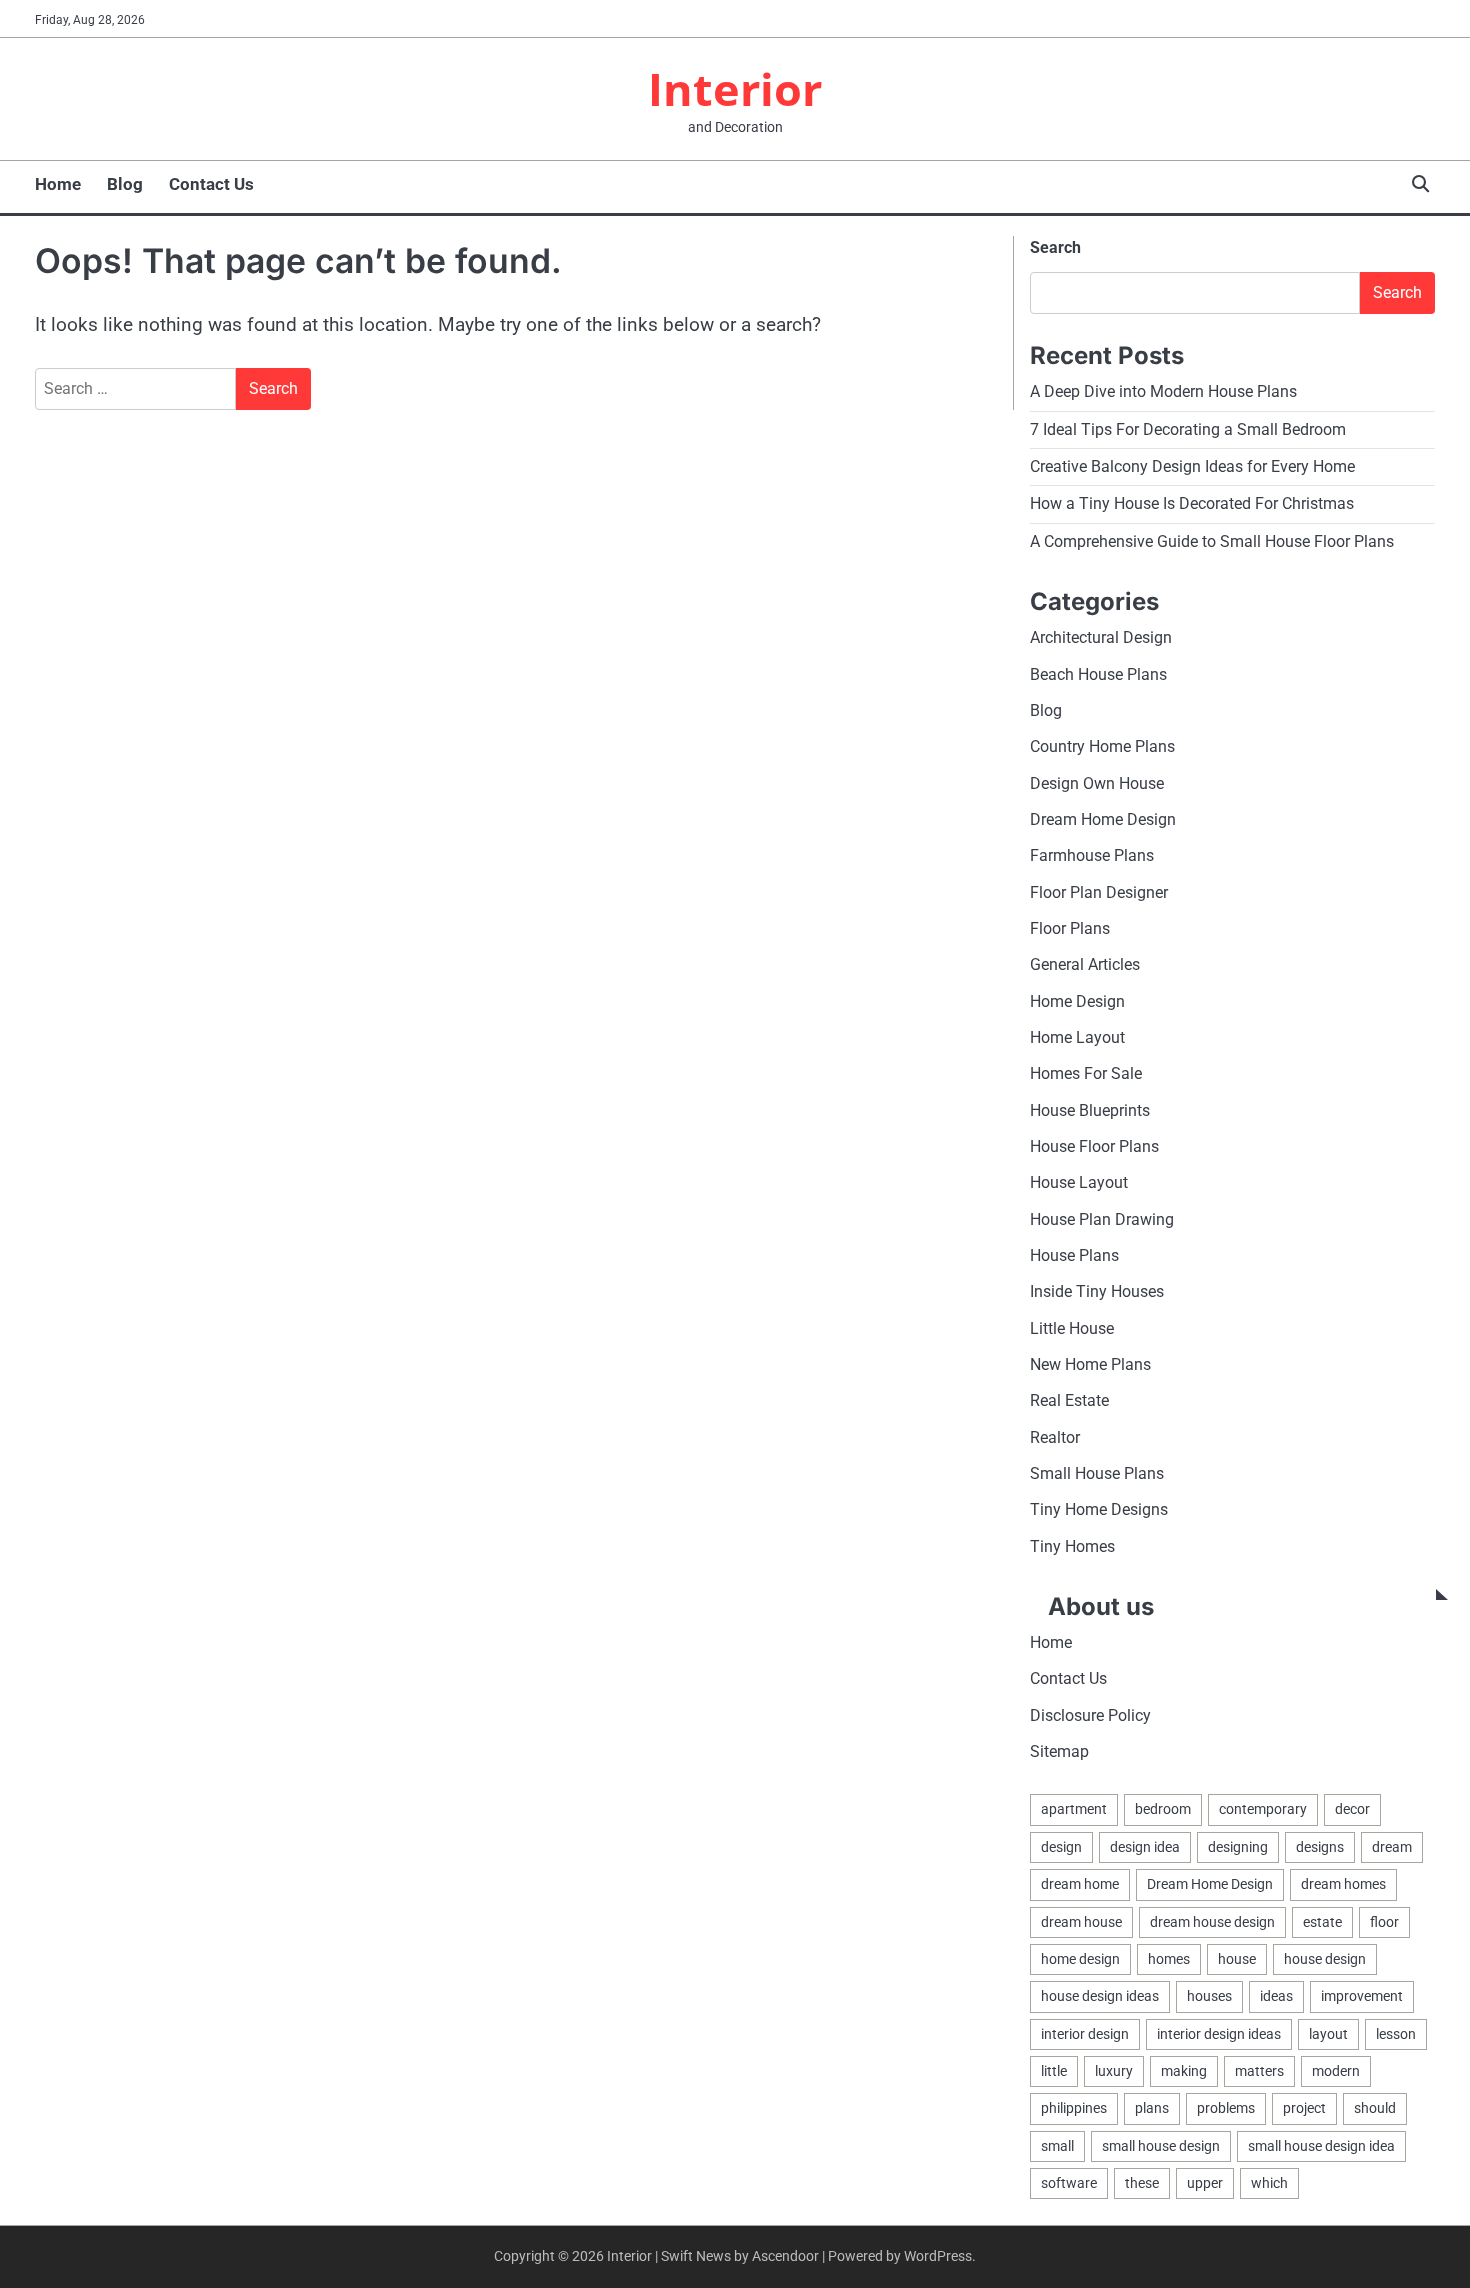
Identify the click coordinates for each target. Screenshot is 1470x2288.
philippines (1074, 2108)
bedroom (1163, 1809)
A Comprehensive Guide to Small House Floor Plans (1212, 541)
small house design (1161, 2146)
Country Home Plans (1102, 746)
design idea (1145, 1847)
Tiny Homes (1072, 1546)
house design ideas (1100, 1996)
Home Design (1077, 1001)
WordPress (938, 2256)
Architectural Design (1101, 637)
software (1069, 2183)
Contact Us (211, 184)
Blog (125, 184)
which (1269, 2183)
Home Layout (1077, 1037)
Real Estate (1069, 1400)
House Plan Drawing (1102, 1219)
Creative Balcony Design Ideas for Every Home (1192, 466)
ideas (1276, 1996)
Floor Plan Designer (1099, 892)
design (1061, 1847)
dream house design (1212, 1922)
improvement (1362, 1996)
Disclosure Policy (1090, 1715)
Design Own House (1097, 783)
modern (1336, 2071)
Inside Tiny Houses (1097, 1291)
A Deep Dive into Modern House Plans (1163, 391)
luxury (1114, 2071)
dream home (1080, 1884)
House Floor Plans (1094, 1146)
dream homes (1343, 1884)
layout (1328, 2034)
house (1237, 1959)
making (1184, 2071)
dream (1392, 1847)
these (1142, 2183)
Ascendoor (785, 2256)
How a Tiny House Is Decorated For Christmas (1192, 503)
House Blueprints (1090, 1110)
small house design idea (1321, 2146)
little (1054, 2071)
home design (1080, 1959)
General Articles (1085, 964)
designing (1238, 1847)
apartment (1074, 1809)
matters (1259, 2071)
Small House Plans (1097, 1473)
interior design (1085, 2034)
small (1057, 2146)
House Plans (1074, 1255)
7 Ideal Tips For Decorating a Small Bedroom (1188, 429)
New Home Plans (1090, 1364)
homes (1169, 1959)
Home (58, 184)
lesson (1396, 2034)
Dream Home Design (1103, 819)
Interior (735, 88)
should (1375, 2108)
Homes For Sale (1086, 1073)
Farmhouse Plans (1092, 855)
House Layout (1079, 1182)
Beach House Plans (1098, 674)
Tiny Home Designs (1099, 1509)
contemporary (1263, 1809)
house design (1325, 1959)
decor (1352, 1809)
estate (1322, 1922)
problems (1226, 2108)
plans (1152, 2108)
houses (1209, 1996)
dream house (1081, 1922)
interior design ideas (1219, 2034)
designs (1320, 1847)
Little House (1072, 1328)
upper (1205, 2183)
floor (1384, 1922)
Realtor (1055, 1437)
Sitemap (1059, 1751)
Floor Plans (1070, 928)
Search (1055, 247)
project (1304, 2108)
